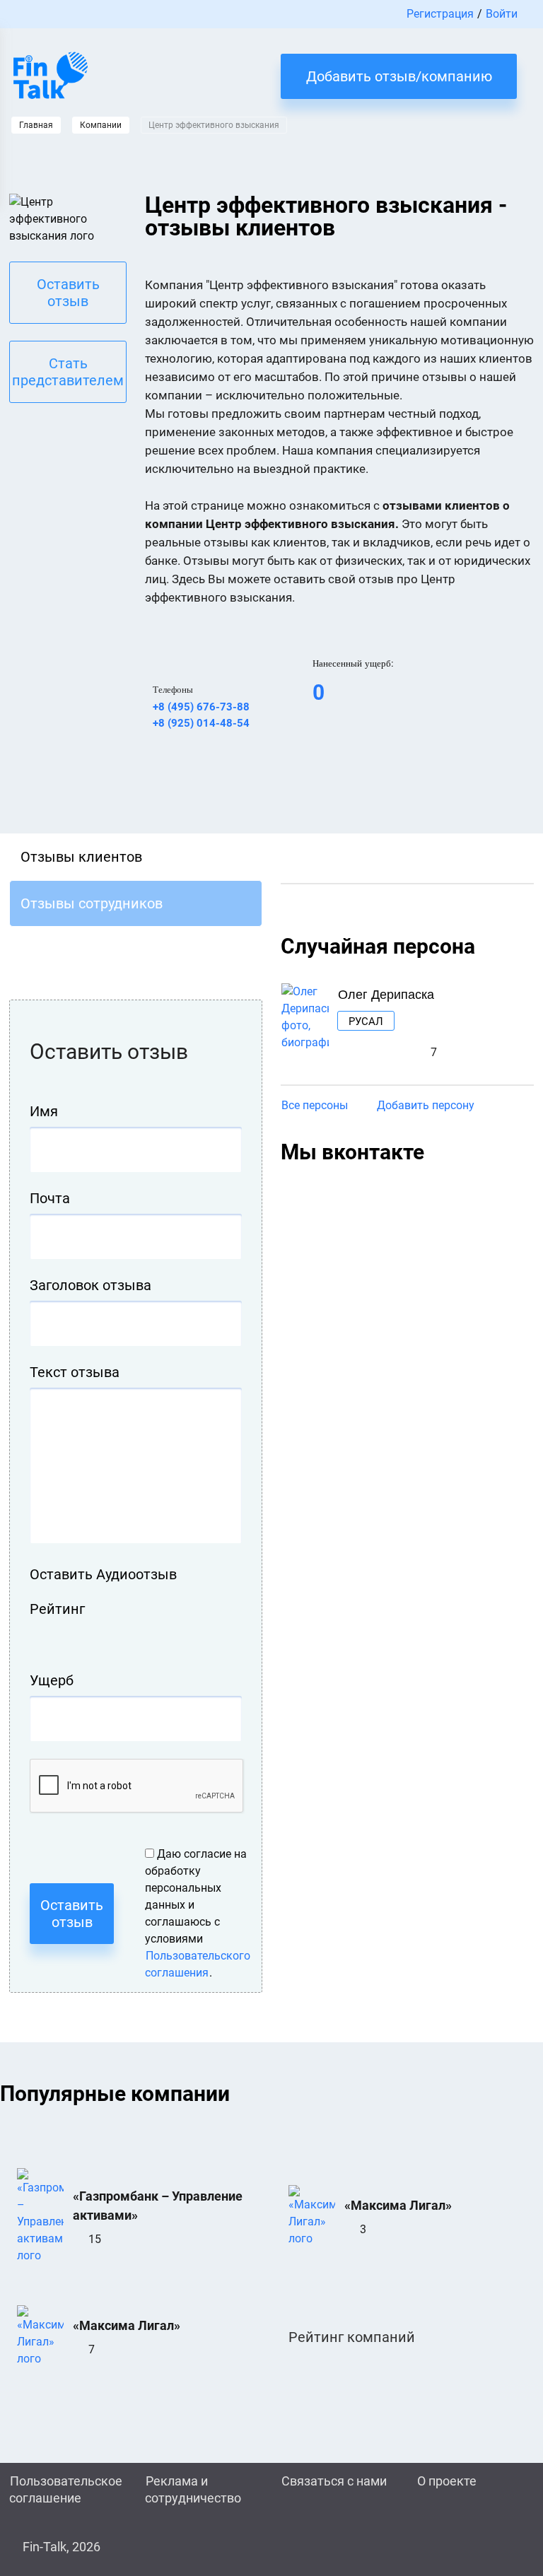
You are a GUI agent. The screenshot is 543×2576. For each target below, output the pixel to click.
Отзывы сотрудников (92, 903)
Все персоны (315, 1105)
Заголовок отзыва (90, 1285)
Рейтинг (57, 1609)
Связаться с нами (334, 2481)
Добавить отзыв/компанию (399, 76)
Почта (50, 1198)
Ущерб (52, 1680)
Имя (44, 1111)
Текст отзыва (75, 1372)
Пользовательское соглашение (66, 2489)
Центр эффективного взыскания (214, 125)
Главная (36, 125)
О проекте (447, 2481)
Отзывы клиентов (81, 857)
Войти (502, 14)
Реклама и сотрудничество (193, 2489)
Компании (101, 125)
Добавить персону (426, 1105)
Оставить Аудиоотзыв (103, 1574)
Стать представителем (68, 372)
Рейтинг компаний (352, 2337)
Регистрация (440, 14)
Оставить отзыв (68, 293)
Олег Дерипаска (386, 993)
